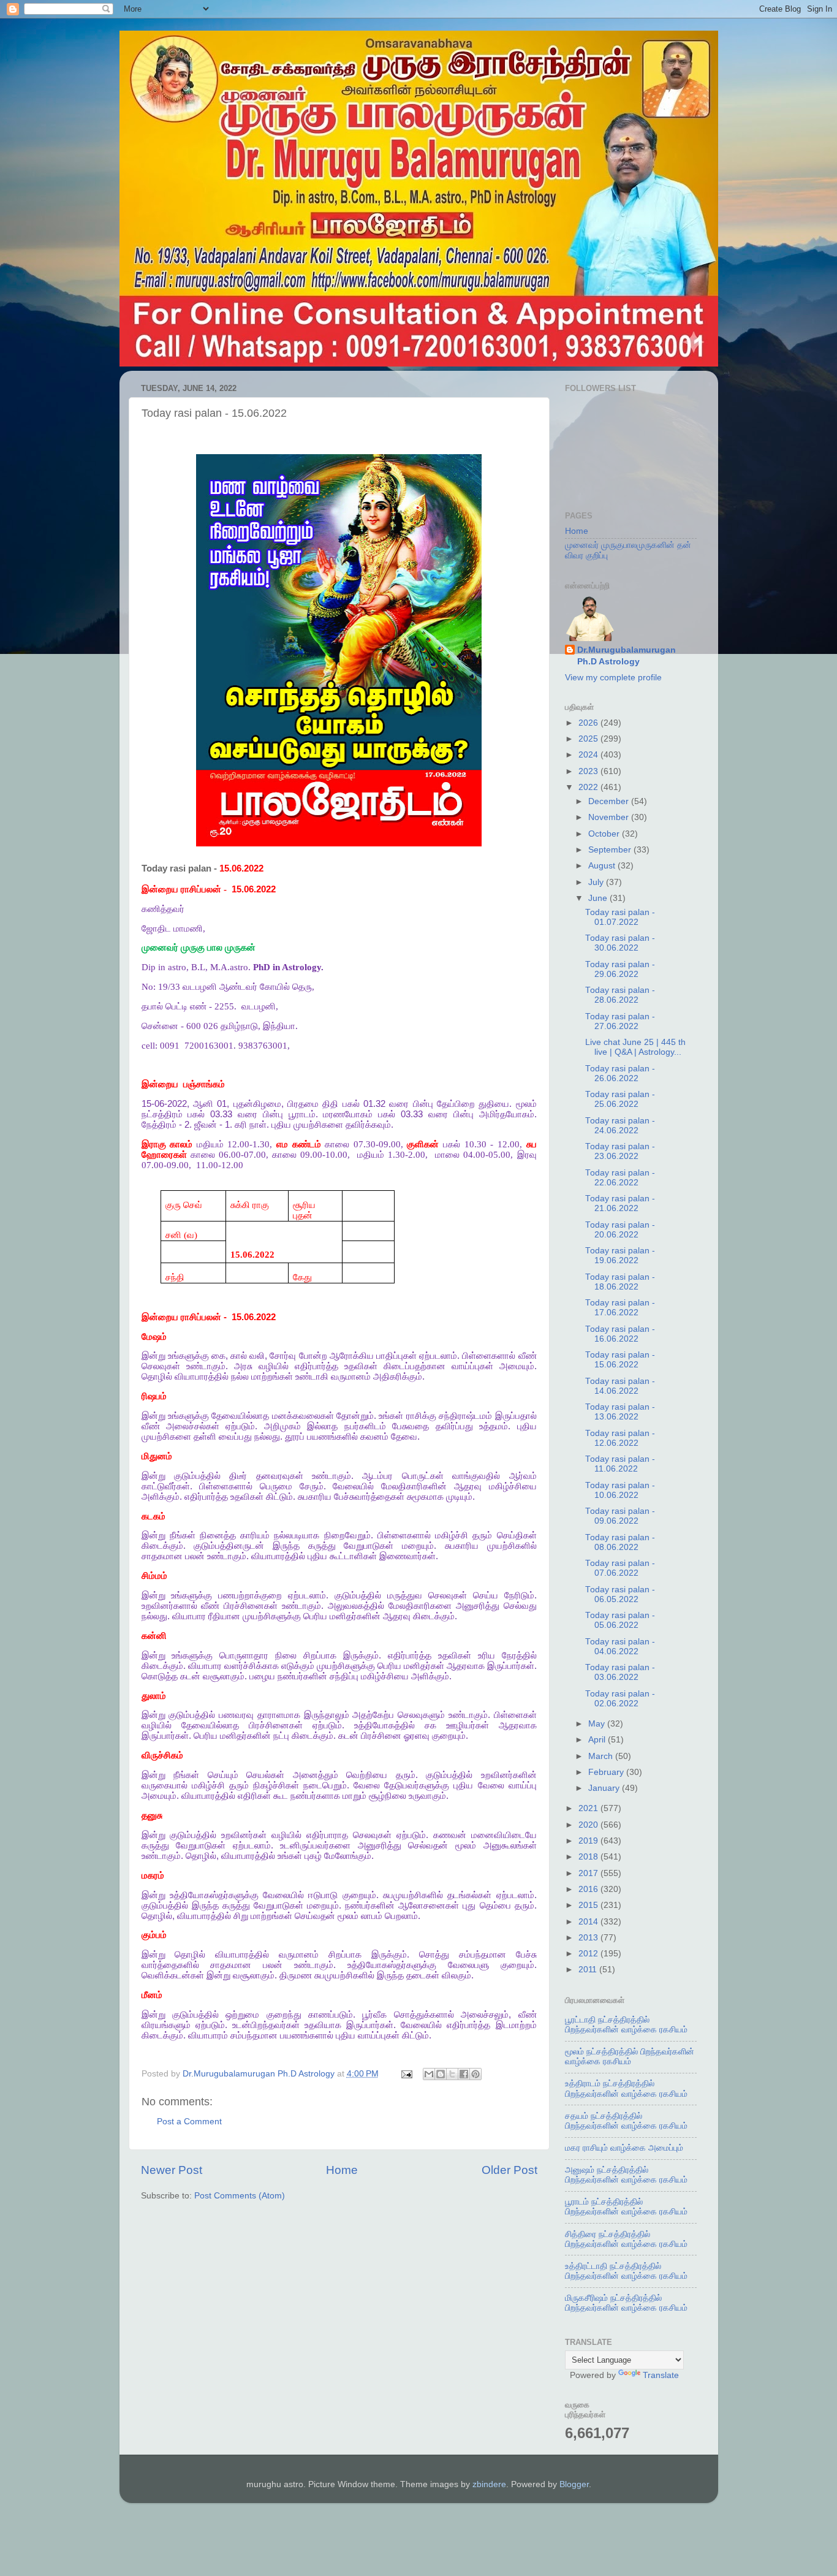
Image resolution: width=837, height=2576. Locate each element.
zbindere (489, 2484)
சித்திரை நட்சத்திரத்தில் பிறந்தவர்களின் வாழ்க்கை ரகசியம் (626, 2239)
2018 (589, 1857)
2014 (589, 1922)
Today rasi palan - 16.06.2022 (620, 1334)
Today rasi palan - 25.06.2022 (620, 1099)
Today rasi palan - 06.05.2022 (620, 1594)
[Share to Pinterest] (475, 2074)
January (605, 1788)
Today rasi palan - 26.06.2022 (620, 1073)
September (611, 850)
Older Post (509, 2170)
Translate (661, 2375)
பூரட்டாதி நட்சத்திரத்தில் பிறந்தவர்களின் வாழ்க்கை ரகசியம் (626, 2025)
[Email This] (429, 2074)
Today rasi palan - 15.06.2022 (620, 1360)
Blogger (574, 2484)
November (610, 817)
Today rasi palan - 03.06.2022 (620, 1672)
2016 (589, 1889)
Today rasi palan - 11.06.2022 (620, 1464)
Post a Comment (189, 2122)
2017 (589, 1873)
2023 (589, 771)
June (599, 898)
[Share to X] (452, 2074)
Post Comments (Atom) (240, 2196)
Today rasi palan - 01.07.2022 (620, 917)
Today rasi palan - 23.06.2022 (620, 1151)
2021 (589, 1808)
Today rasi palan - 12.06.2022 (620, 1438)
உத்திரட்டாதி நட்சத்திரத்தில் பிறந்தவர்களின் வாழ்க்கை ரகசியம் (626, 2271)
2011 (589, 1970)
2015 (589, 1905)
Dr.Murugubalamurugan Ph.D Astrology (627, 656)
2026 (589, 723)
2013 (589, 1938)
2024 (589, 755)
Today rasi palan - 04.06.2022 (620, 1647)
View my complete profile (613, 678)
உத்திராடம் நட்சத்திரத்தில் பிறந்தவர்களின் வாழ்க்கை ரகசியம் (626, 2088)
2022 (589, 787)
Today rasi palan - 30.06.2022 (620, 943)
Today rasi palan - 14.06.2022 (620, 1386)
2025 (589, 739)
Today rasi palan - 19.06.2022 (620, 1256)
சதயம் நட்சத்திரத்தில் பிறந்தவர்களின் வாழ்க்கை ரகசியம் (626, 2121)
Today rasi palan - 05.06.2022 (620, 1620)
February (607, 1772)
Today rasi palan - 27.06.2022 (620, 1021)
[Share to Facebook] (464, 2074)
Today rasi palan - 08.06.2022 (620, 1542)
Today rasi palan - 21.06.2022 (620, 1203)
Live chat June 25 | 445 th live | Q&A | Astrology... (635, 1047)
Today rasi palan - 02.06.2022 (620, 1699)
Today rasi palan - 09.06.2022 (620, 1516)
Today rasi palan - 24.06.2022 (620, 1126)
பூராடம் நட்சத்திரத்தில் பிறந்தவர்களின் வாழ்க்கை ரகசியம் (626, 2207)
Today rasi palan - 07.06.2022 (620, 1568)
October (605, 834)
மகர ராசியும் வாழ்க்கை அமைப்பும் (624, 2148)
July (597, 882)
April (598, 1740)
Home (342, 2170)
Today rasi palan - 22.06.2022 (620, 1178)
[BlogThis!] (441, 2074)
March (602, 1756)
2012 (589, 1954)
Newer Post (172, 2170)
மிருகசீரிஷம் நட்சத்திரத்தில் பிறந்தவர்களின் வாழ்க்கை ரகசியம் (626, 2303)
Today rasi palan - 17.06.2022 (620, 1308)
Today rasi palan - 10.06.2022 (620, 1490)
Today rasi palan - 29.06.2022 (620, 969)
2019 (589, 1841)
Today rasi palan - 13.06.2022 (620, 1412)
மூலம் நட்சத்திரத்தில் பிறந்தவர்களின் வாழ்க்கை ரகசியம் (630, 2057)
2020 (589, 1825)
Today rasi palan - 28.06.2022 (620, 995)
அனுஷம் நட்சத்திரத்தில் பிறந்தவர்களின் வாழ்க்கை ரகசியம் (626, 2175)
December (610, 801)
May (598, 1724)
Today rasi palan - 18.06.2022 (620, 1282)
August (603, 866)
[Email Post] (407, 2074)
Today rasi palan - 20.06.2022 (620, 1230)
